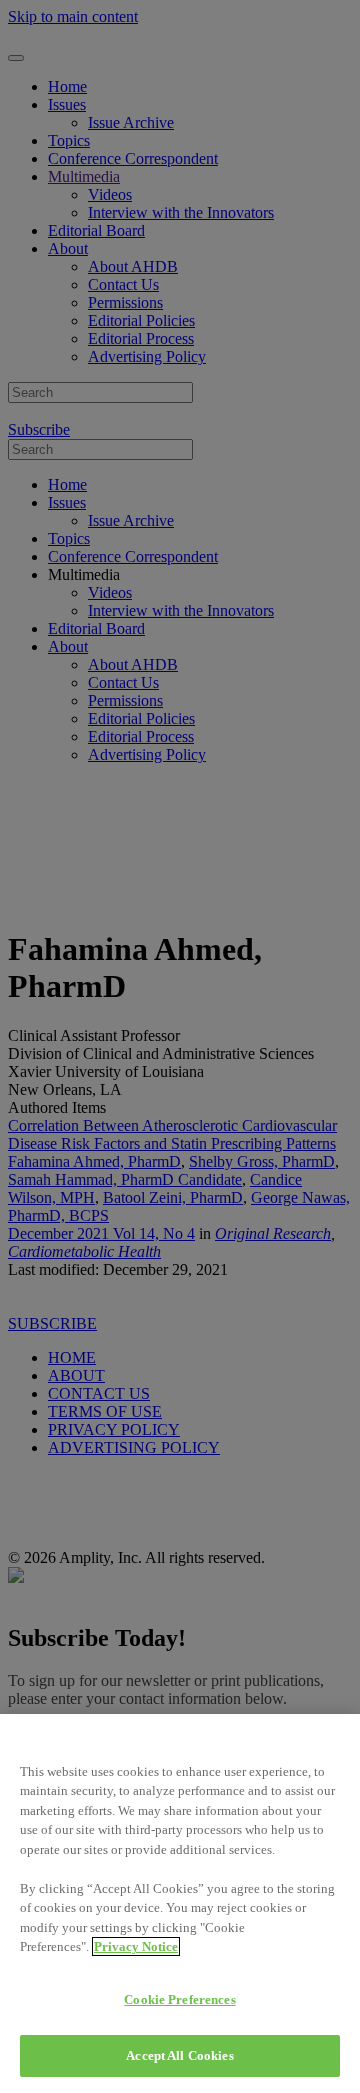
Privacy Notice (136, 1946)
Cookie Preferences (179, 1999)
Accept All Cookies (179, 2055)
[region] (180, 1903)
